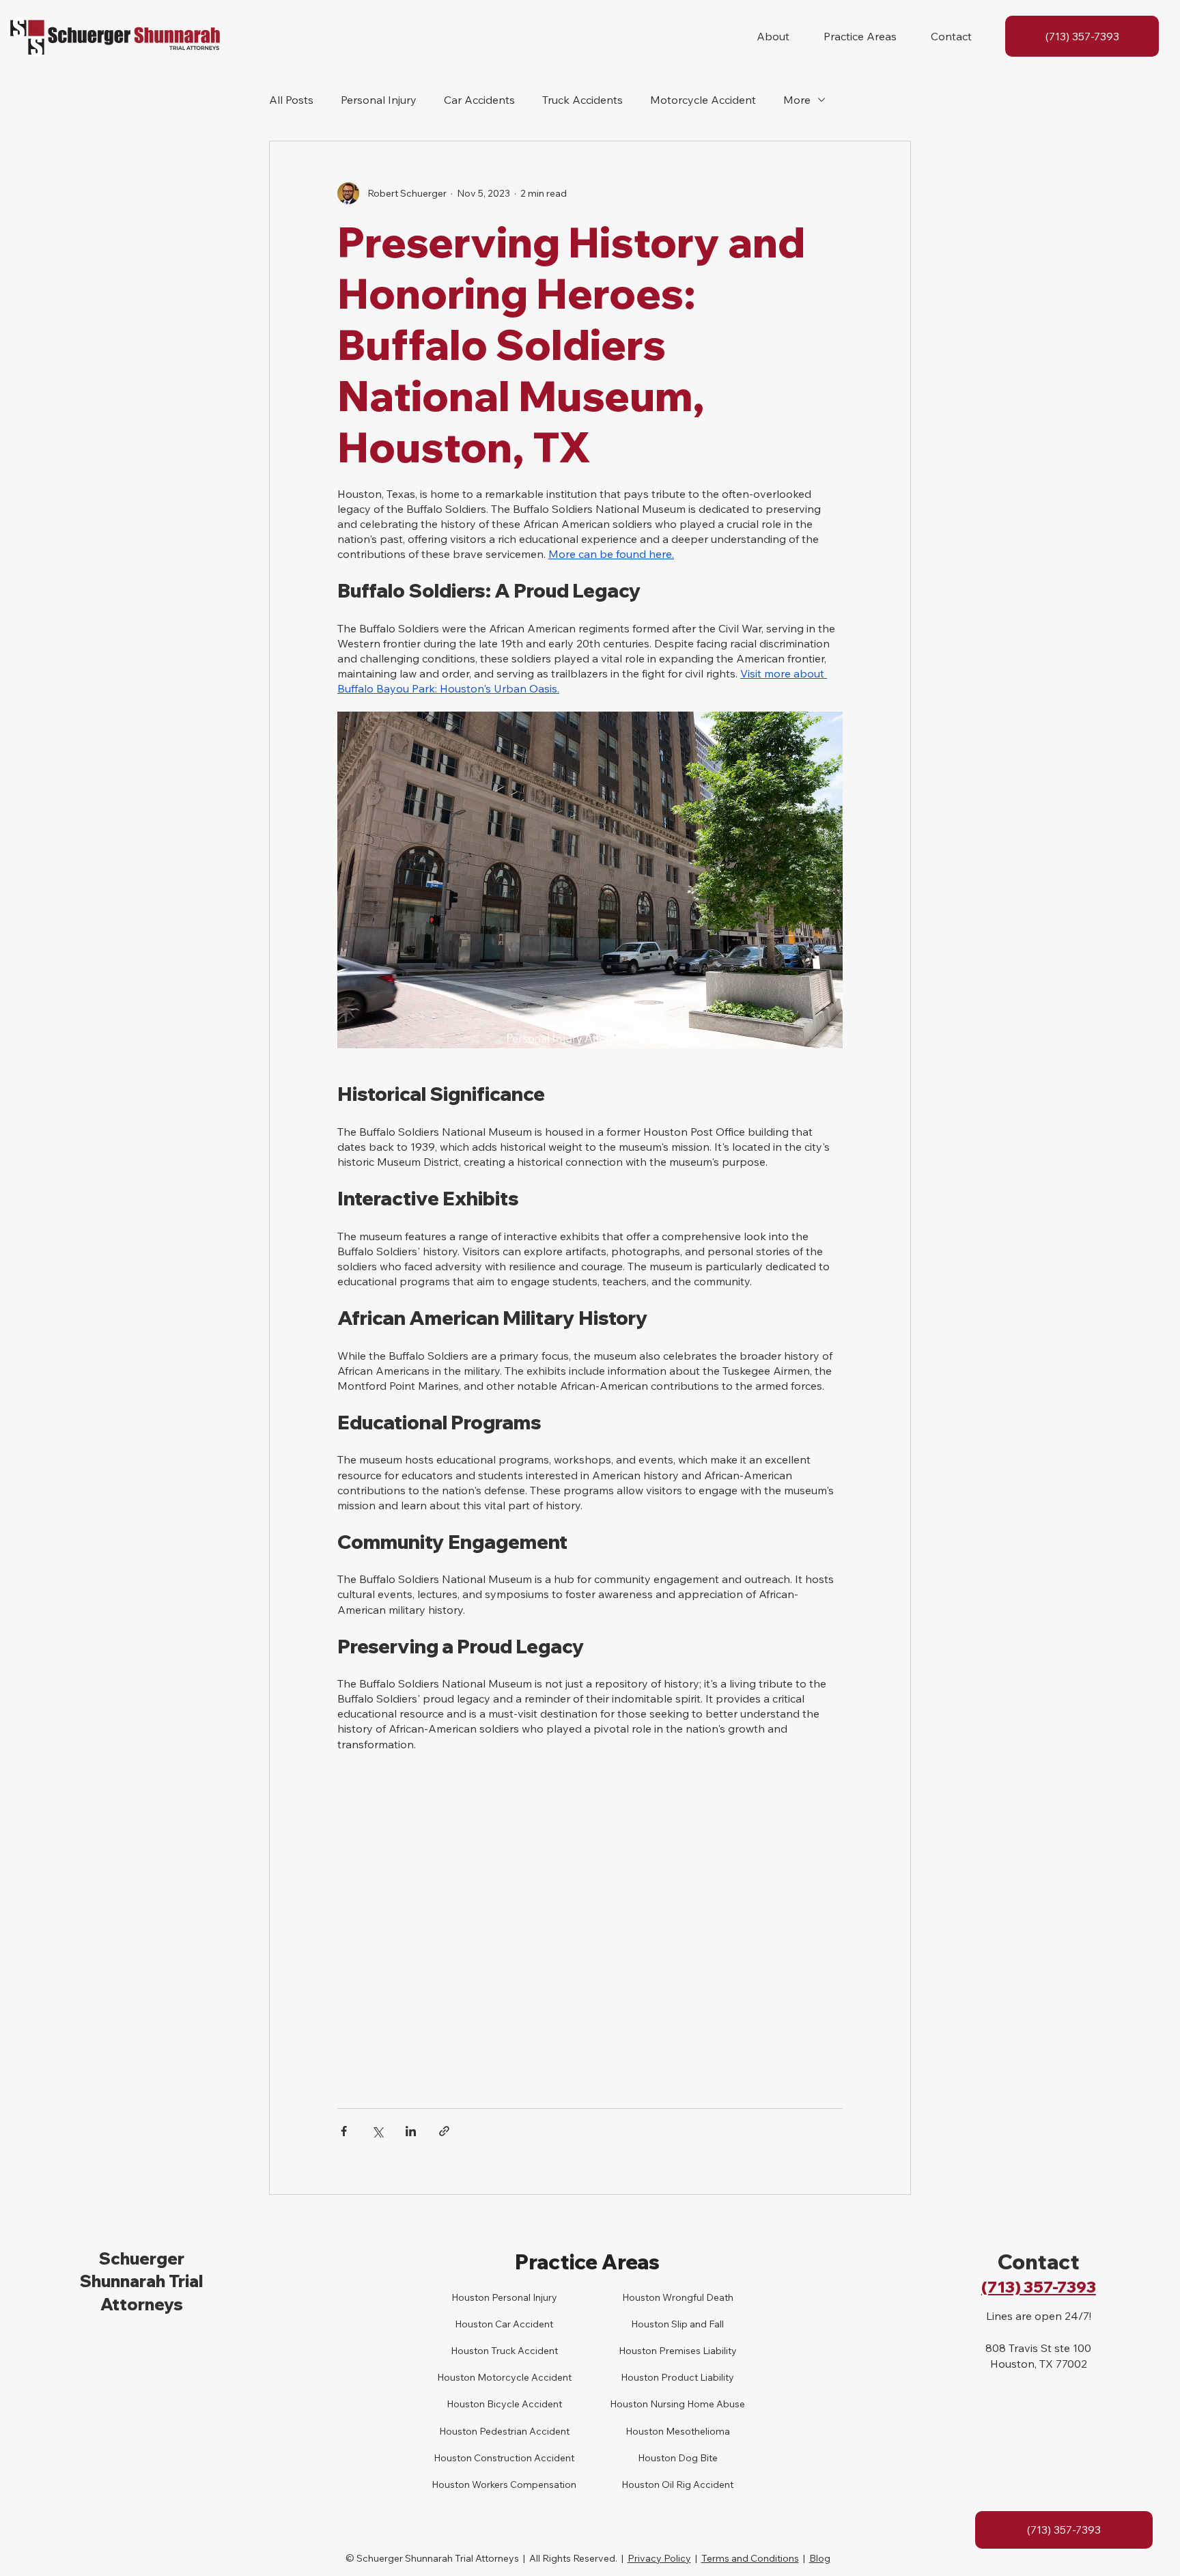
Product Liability (697, 2377)
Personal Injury (379, 100)
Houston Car (483, 2324)
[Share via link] (444, 2131)
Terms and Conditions (750, 2558)
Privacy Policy (659, 2558)
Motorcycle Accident (703, 100)
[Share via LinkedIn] (411, 2131)
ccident (536, 2324)
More (797, 100)
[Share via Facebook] (344, 2131)
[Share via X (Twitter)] (377, 2131)
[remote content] (590, 1923)
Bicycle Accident (523, 2404)
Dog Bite (697, 2458)
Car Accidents (479, 100)
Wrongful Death (697, 2297)
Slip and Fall (697, 2324)
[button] (773, 36)
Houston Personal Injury (504, 2297)
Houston (470, 2351)
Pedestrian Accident (523, 2431)
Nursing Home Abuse (697, 2404)
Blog (820, 2558)
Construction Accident (523, 2458)
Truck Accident (523, 2351)
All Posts (291, 100)
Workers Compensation (523, 2484)
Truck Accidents (582, 100)
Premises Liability (697, 2351)
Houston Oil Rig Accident (677, 2484)
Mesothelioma (697, 2431)
